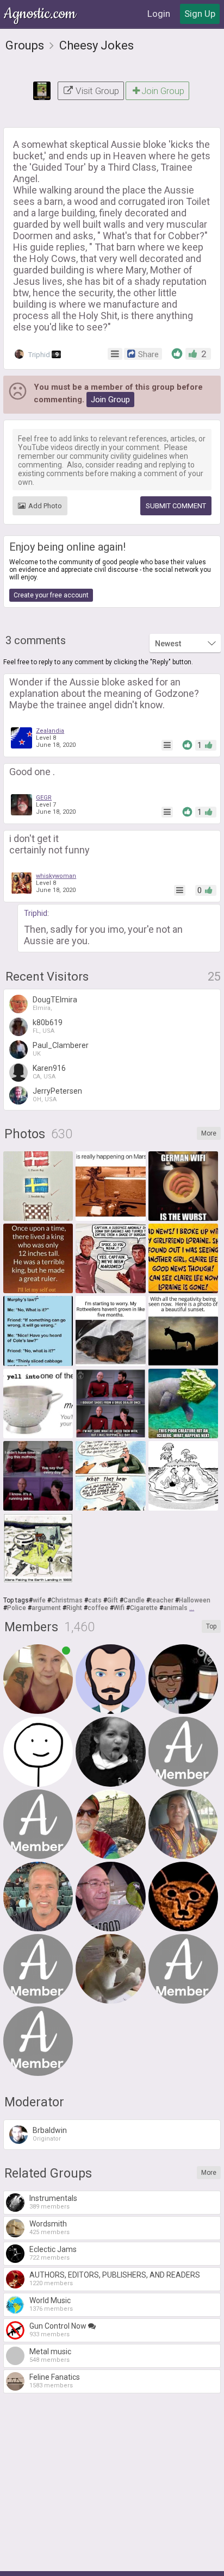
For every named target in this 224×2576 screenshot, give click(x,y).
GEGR (44, 798)
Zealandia (50, 731)
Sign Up (200, 14)
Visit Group (96, 91)
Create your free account (51, 595)
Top (211, 1626)
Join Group (163, 91)
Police (17, 1608)
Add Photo (45, 506)
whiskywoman (56, 876)
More (209, 1133)
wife (39, 1600)
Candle (134, 1600)
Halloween (195, 1600)
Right (74, 1608)
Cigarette (144, 1608)
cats (95, 1600)
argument (46, 1608)
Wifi (119, 1608)
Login (159, 14)
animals (175, 1608)
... (192, 1608)
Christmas (67, 1600)
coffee (98, 1608)
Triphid (42, 355)
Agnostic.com (41, 14)
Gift (113, 1600)
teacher (162, 1600)
